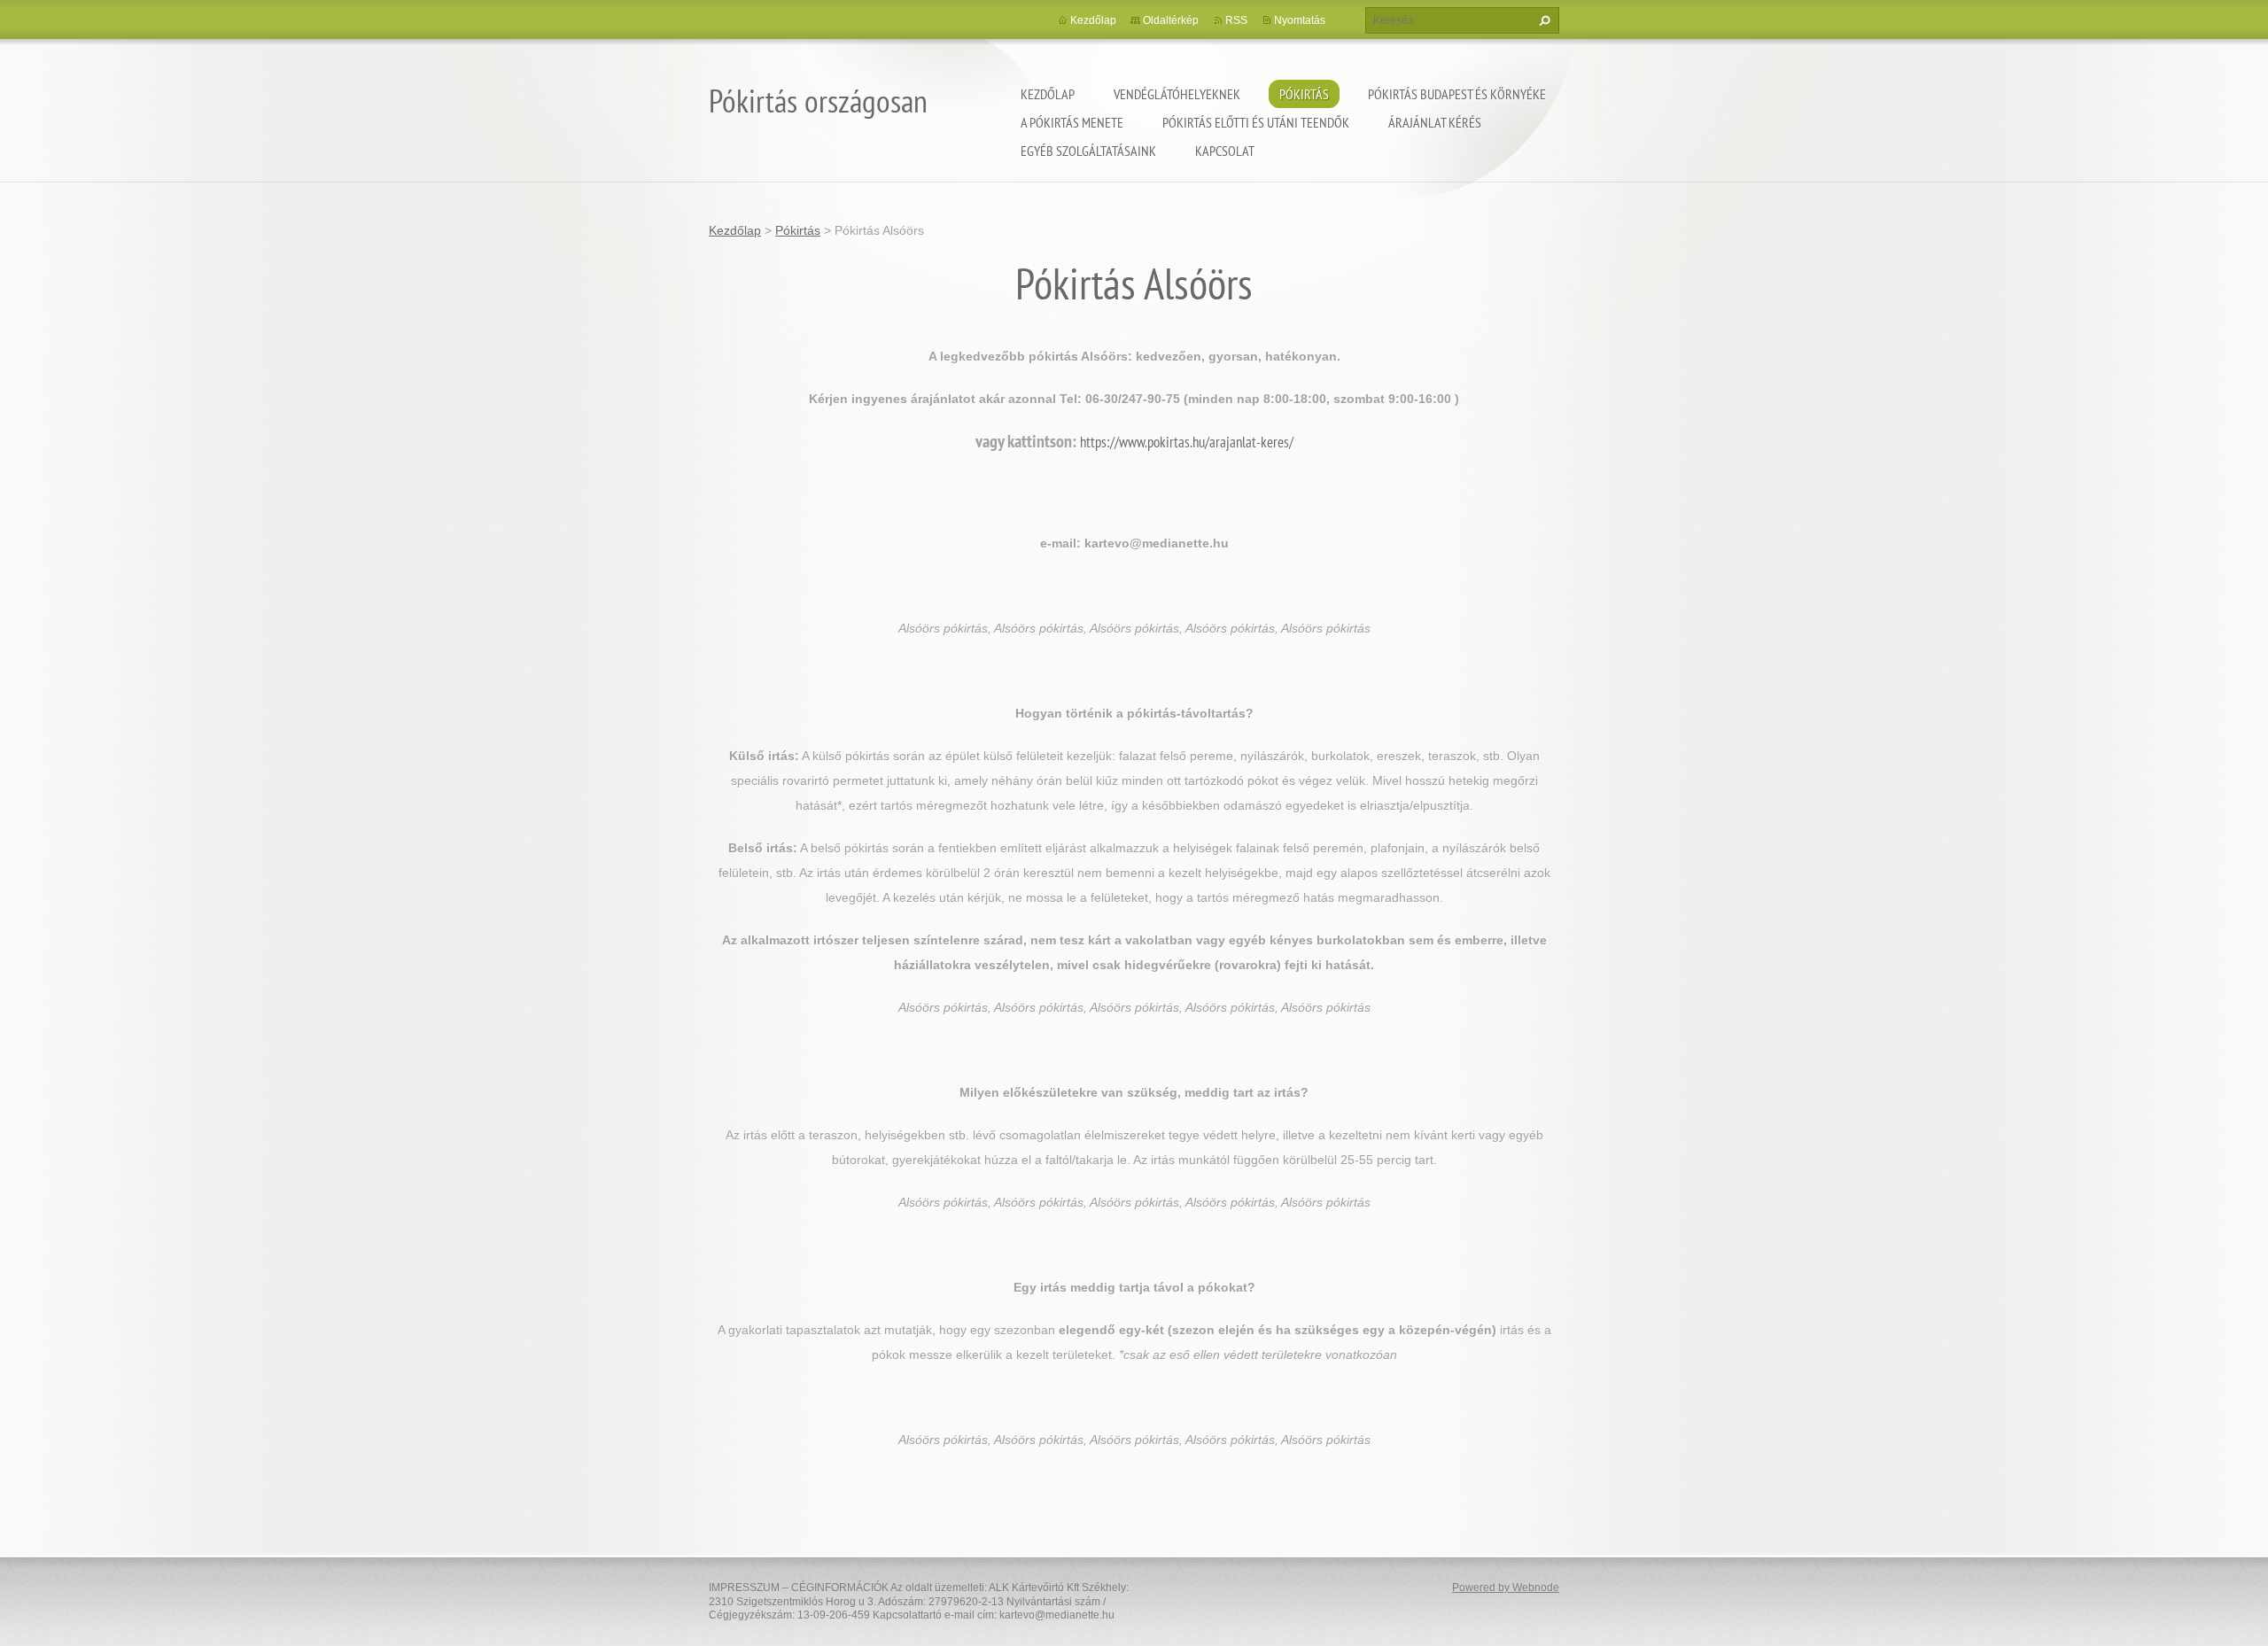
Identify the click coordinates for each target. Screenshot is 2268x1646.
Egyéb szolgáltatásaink (1088, 151)
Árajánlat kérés (1435, 122)
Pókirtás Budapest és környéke (1457, 94)
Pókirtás (1304, 94)
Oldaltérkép (1171, 20)
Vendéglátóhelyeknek (1177, 94)
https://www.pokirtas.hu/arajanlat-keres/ (1187, 442)
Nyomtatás (1300, 20)
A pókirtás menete (1072, 122)
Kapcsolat (1225, 151)
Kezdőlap (1048, 94)
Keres (1542, 20)
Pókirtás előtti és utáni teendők (1256, 122)
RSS (1236, 20)
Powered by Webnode (1506, 1588)
